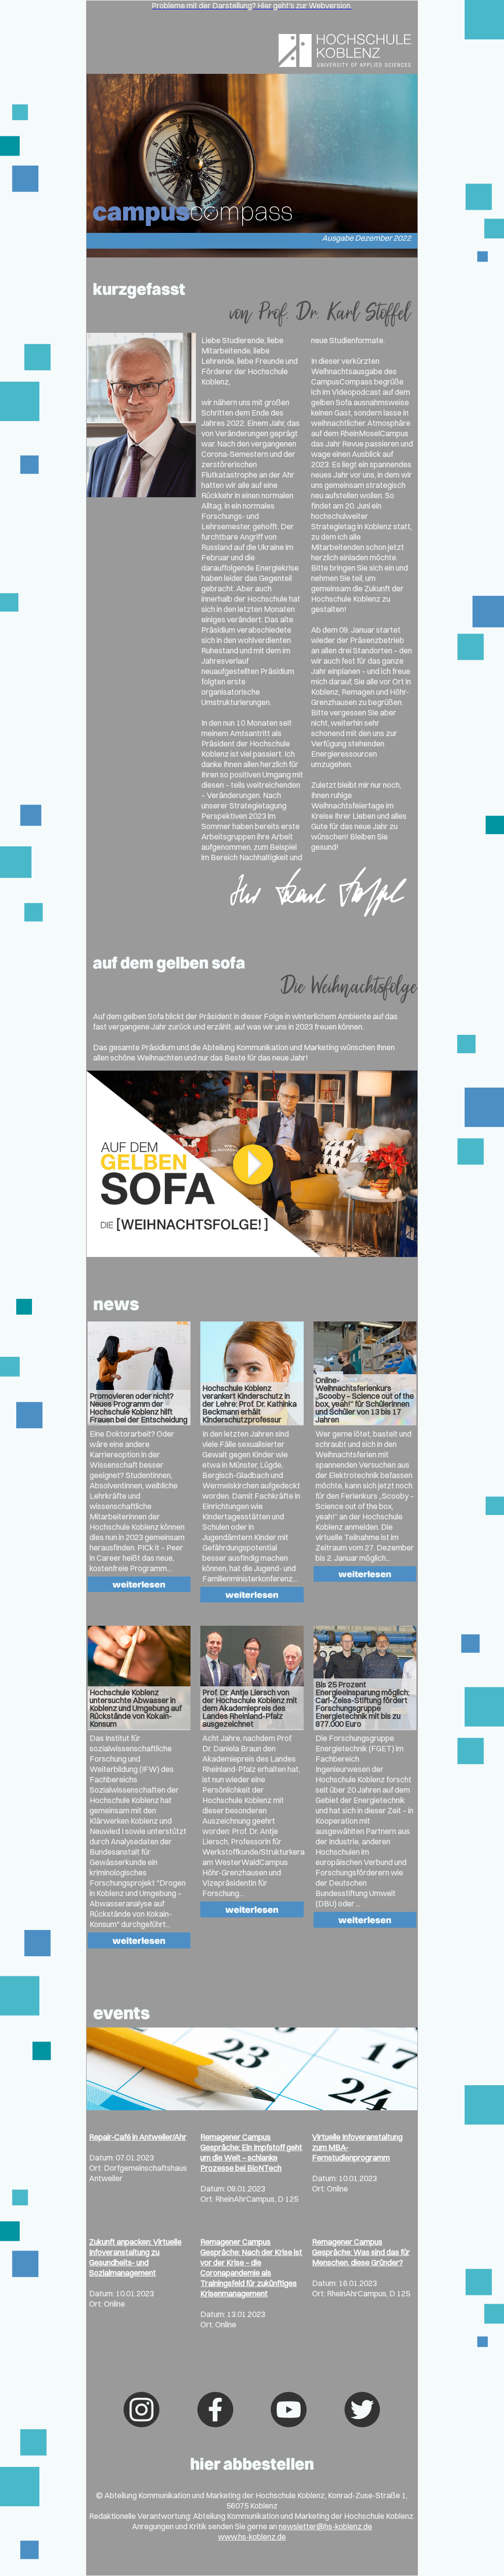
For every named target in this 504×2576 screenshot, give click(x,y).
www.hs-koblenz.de (252, 2537)
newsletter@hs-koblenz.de (325, 2526)
